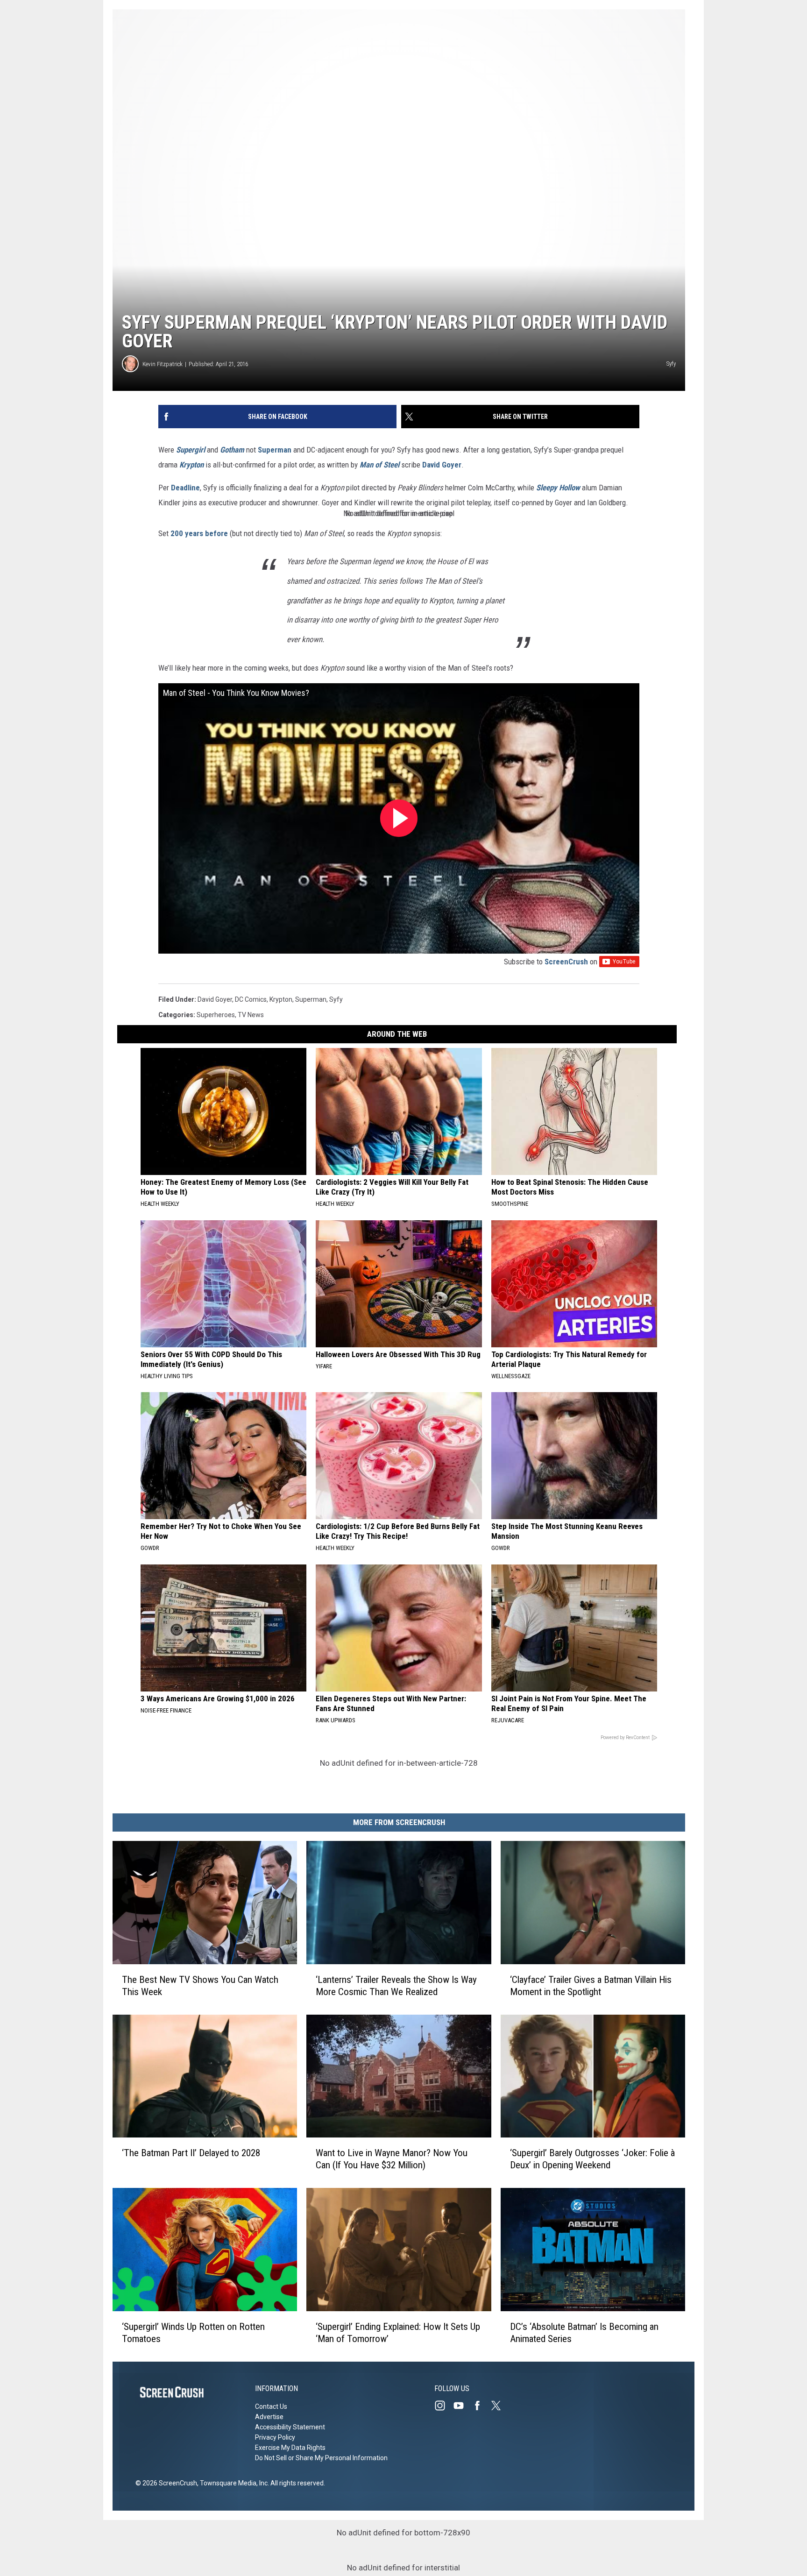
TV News (251, 1015)
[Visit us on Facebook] (481, 2406)
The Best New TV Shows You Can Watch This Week (200, 1986)
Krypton (191, 465)
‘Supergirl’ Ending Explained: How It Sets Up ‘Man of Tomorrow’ (398, 2333)
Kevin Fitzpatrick (163, 364)
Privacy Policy (275, 2437)
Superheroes (216, 1015)
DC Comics (251, 999)
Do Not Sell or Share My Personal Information (321, 2458)
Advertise (269, 2417)
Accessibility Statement (290, 2427)
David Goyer (442, 465)
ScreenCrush (566, 962)
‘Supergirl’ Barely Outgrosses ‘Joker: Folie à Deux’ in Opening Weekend (592, 2159)
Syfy (336, 999)
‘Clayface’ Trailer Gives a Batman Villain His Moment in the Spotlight (591, 1986)
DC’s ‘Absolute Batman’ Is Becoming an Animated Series (584, 2333)
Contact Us (271, 2406)
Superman (275, 450)
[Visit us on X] (500, 2406)
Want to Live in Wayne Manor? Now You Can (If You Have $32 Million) (392, 2159)
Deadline (185, 488)
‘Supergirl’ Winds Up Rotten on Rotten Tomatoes (193, 2333)
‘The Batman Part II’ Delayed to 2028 (191, 2153)
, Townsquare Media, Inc (232, 2483)
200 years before (199, 533)
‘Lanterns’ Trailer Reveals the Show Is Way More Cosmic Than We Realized (396, 1986)
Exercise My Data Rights (290, 2448)
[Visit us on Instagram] (444, 2406)
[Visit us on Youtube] (462, 2406)
